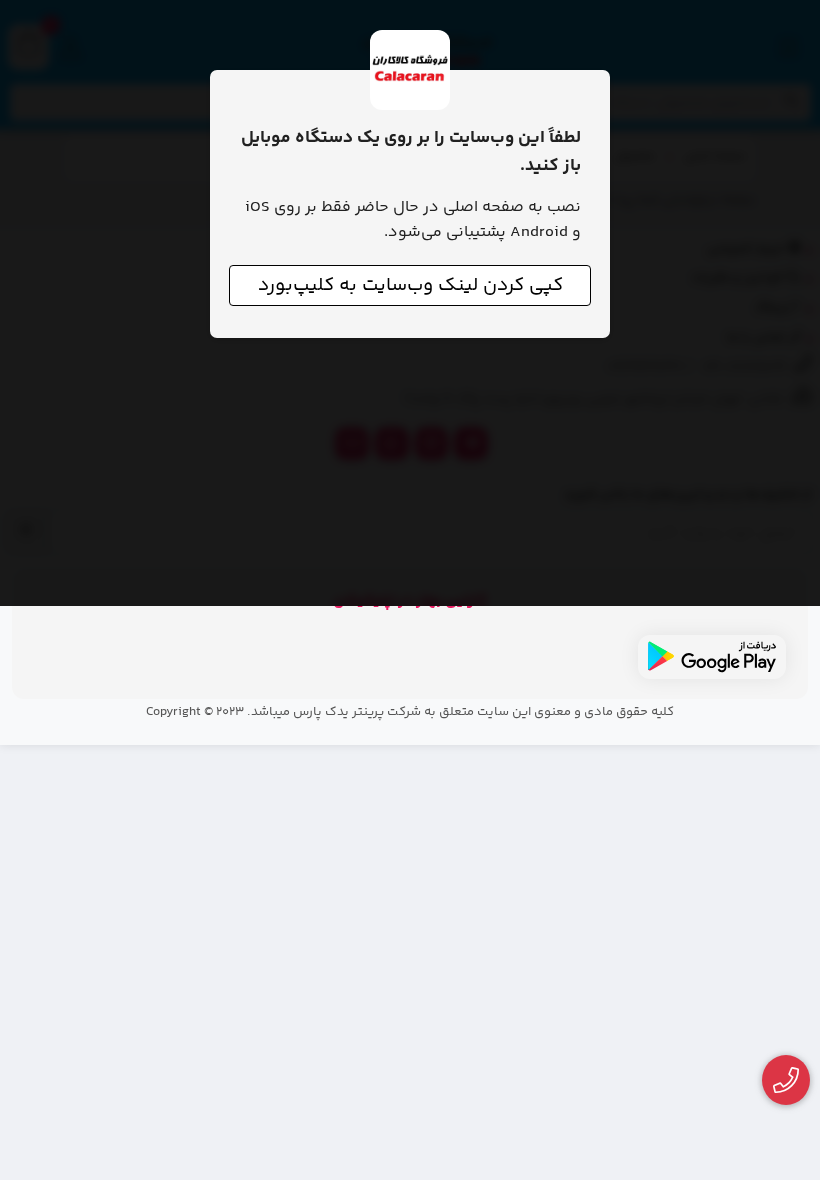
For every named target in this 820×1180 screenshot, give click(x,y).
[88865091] (786, 1080)
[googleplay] (712, 657)
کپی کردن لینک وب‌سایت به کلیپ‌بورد (410, 285)
